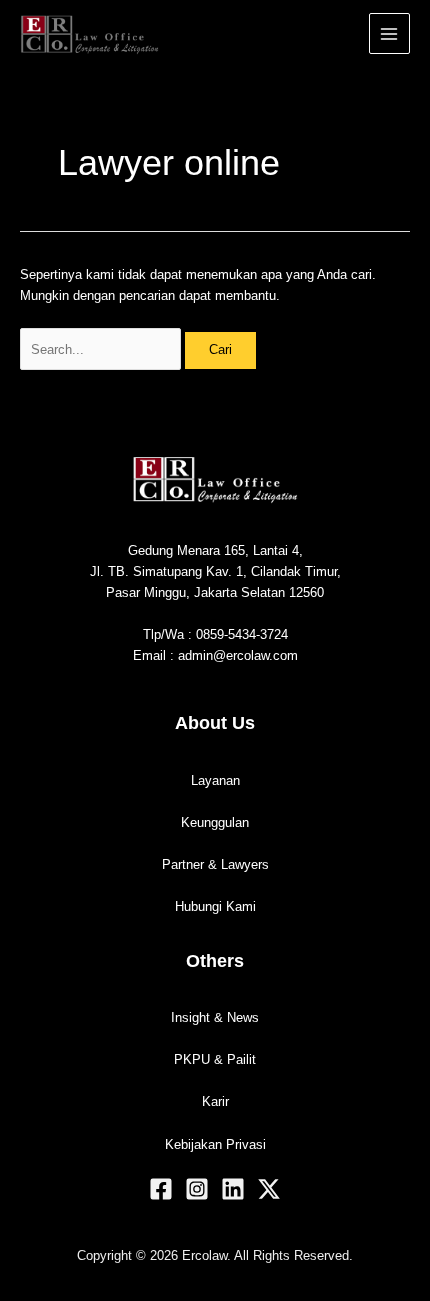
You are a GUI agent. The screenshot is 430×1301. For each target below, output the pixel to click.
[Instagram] (197, 1189)
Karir (215, 1101)
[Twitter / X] (269, 1189)
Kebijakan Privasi (215, 1144)
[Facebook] (161, 1189)
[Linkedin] (233, 1189)
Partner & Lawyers (215, 864)
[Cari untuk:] (102, 349)
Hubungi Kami (215, 906)
